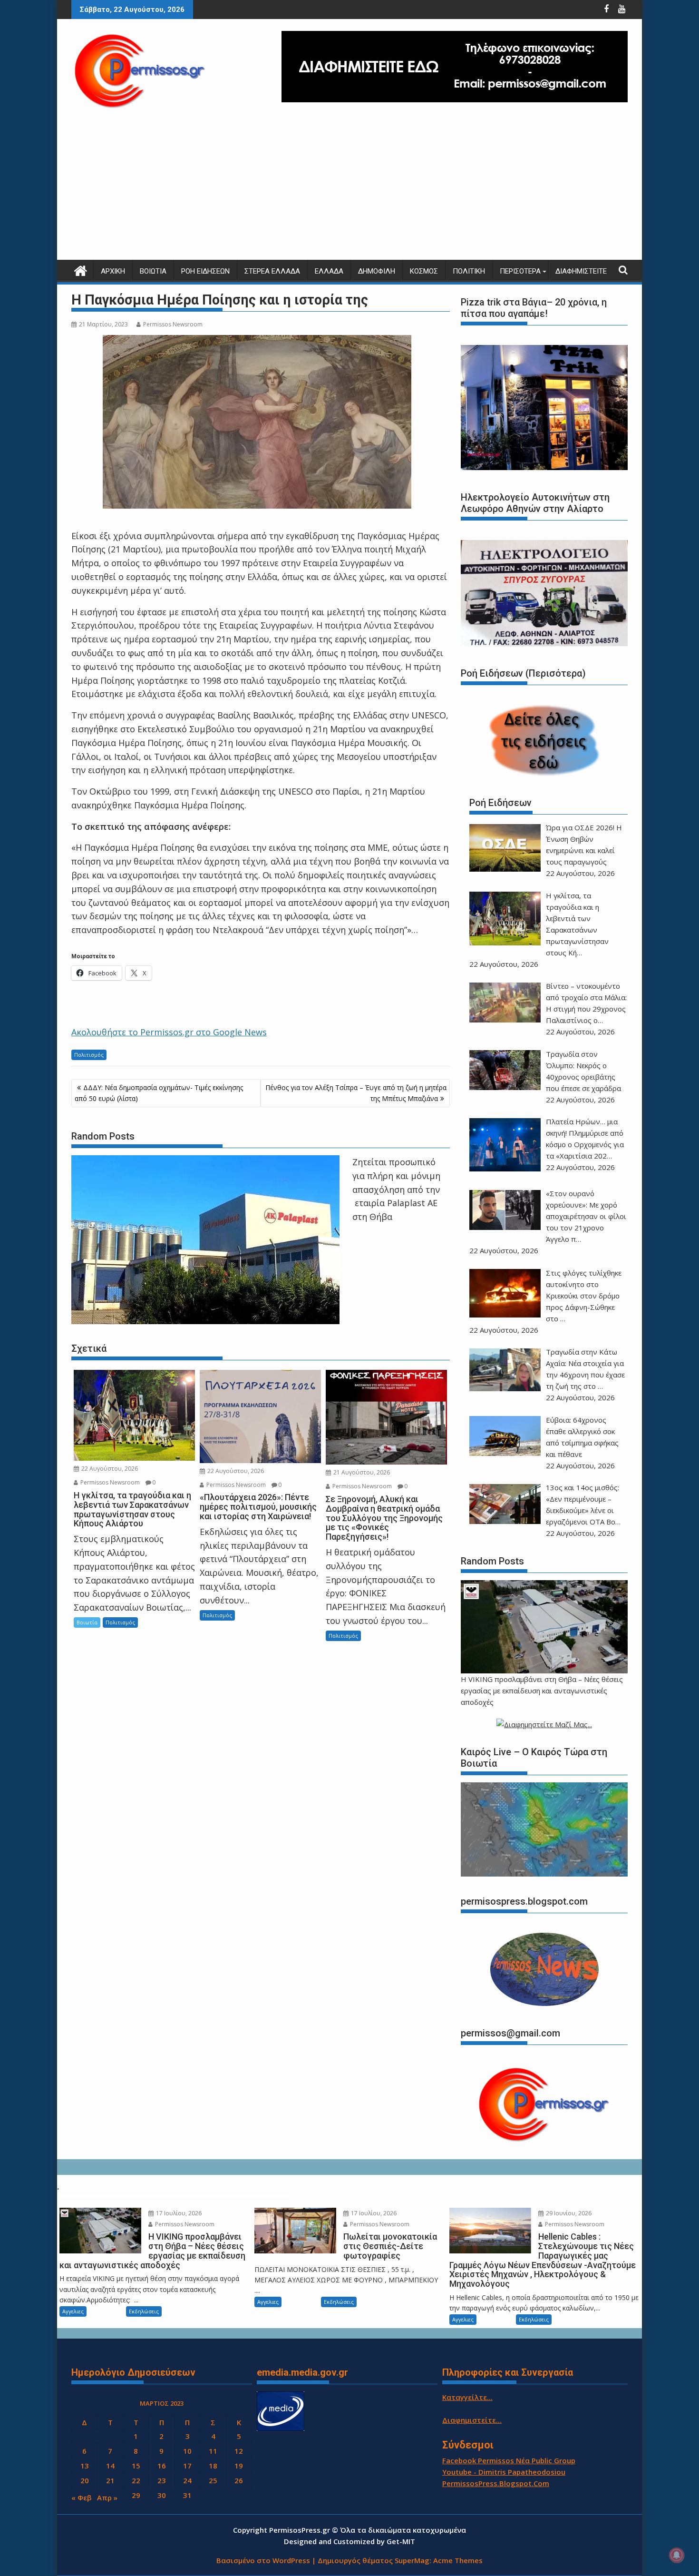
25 (213, 2480)
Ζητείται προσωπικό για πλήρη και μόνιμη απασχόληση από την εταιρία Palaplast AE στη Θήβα (396, 1189)
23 (162, 2480)
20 (85, 2480)
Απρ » (107, 2497)
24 (187, 2480)
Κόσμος (424, 271)
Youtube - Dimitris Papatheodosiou (504, 2472)
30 (162, 2495)
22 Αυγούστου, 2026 (109, 1469)
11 (213, 2451)
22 (136, 2480)
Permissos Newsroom (173, 324)
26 (239, 2480)
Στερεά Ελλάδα (272, 271)
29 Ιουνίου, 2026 (568, 2213)
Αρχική (113, 271)
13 (85, 2466)
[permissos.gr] (81, 270)
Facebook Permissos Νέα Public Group (509, 2460)
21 (110, 2480)
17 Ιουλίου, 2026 (178, 2213)
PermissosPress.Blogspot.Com (496, 2483)
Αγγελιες (73, 2311)
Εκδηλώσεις (144, 2311)
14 (110, 2466)
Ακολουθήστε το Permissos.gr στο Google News (169, 1032)
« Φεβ (81, 2497)
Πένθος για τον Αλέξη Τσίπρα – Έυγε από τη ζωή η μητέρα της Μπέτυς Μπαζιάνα (356, 1093)
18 (213, 2466)
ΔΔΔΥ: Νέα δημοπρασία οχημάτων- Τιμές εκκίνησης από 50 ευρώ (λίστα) (159, 1093)
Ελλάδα (329, 271)
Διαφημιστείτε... (472, 2420)
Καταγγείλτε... (467, 2397)
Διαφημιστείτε (581, 271)
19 (239, 2466)
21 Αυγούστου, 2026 (361, 1472)
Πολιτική (469, 271)
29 (136, 2495)
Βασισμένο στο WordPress (263, 2560)
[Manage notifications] (677, 2555)
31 (187, 2495)
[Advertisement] (349, 188)
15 (136, 2466)
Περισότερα (520, 271)
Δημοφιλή (377, 271)
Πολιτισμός (89, 1055)
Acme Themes (458, 2560)
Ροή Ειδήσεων (205, 271)
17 (187, 2466)
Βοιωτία (153, 271)
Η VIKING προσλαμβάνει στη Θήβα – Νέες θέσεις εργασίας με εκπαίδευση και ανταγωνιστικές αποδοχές (542, 1691)
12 (239, 2451)
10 (187, 2451)
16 (162, 2466)
